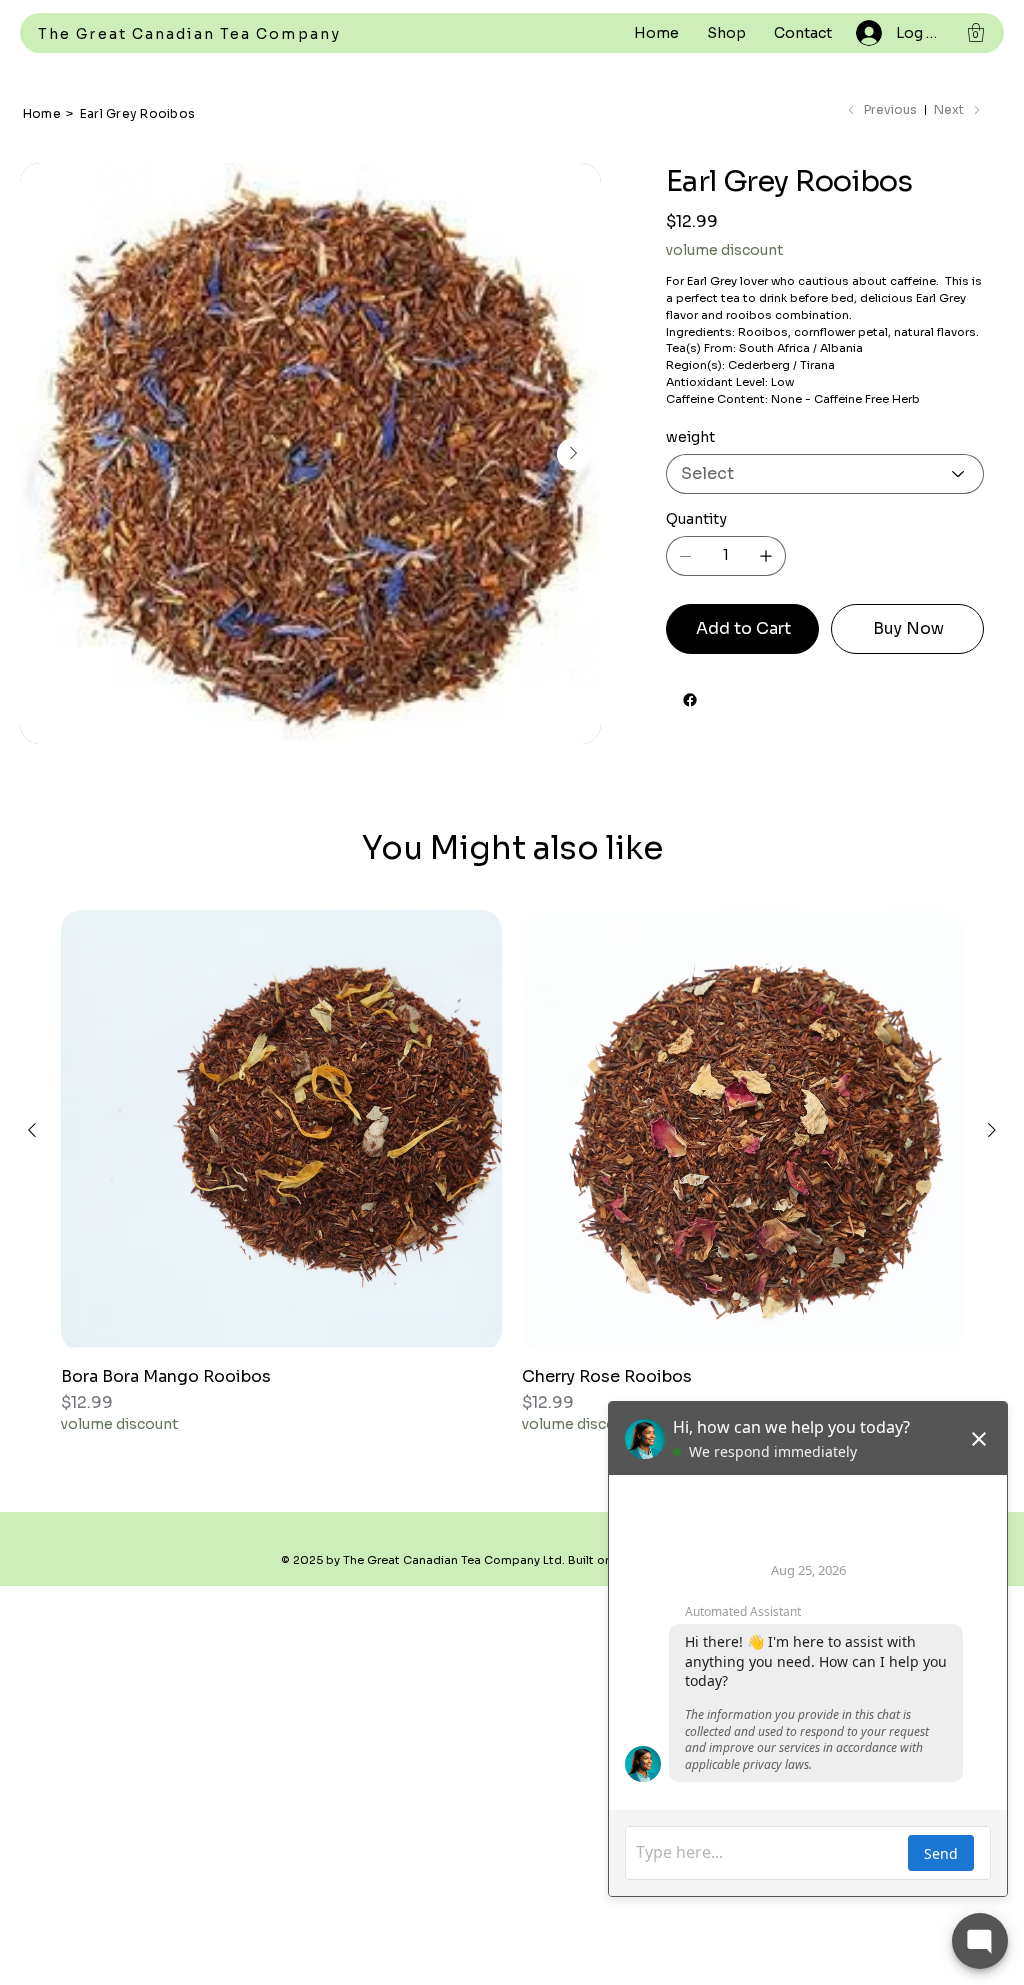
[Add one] (766, 556)
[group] (512, 1172)
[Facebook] (690, 700)
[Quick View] (281, 1130)
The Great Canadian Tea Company (189, 34)
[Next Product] (992, 1130)
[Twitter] (723, 695)
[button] (976, 32)
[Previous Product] (32, 1130)
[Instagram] (709, 695)
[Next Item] (573, 454)
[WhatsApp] (671, 695)
